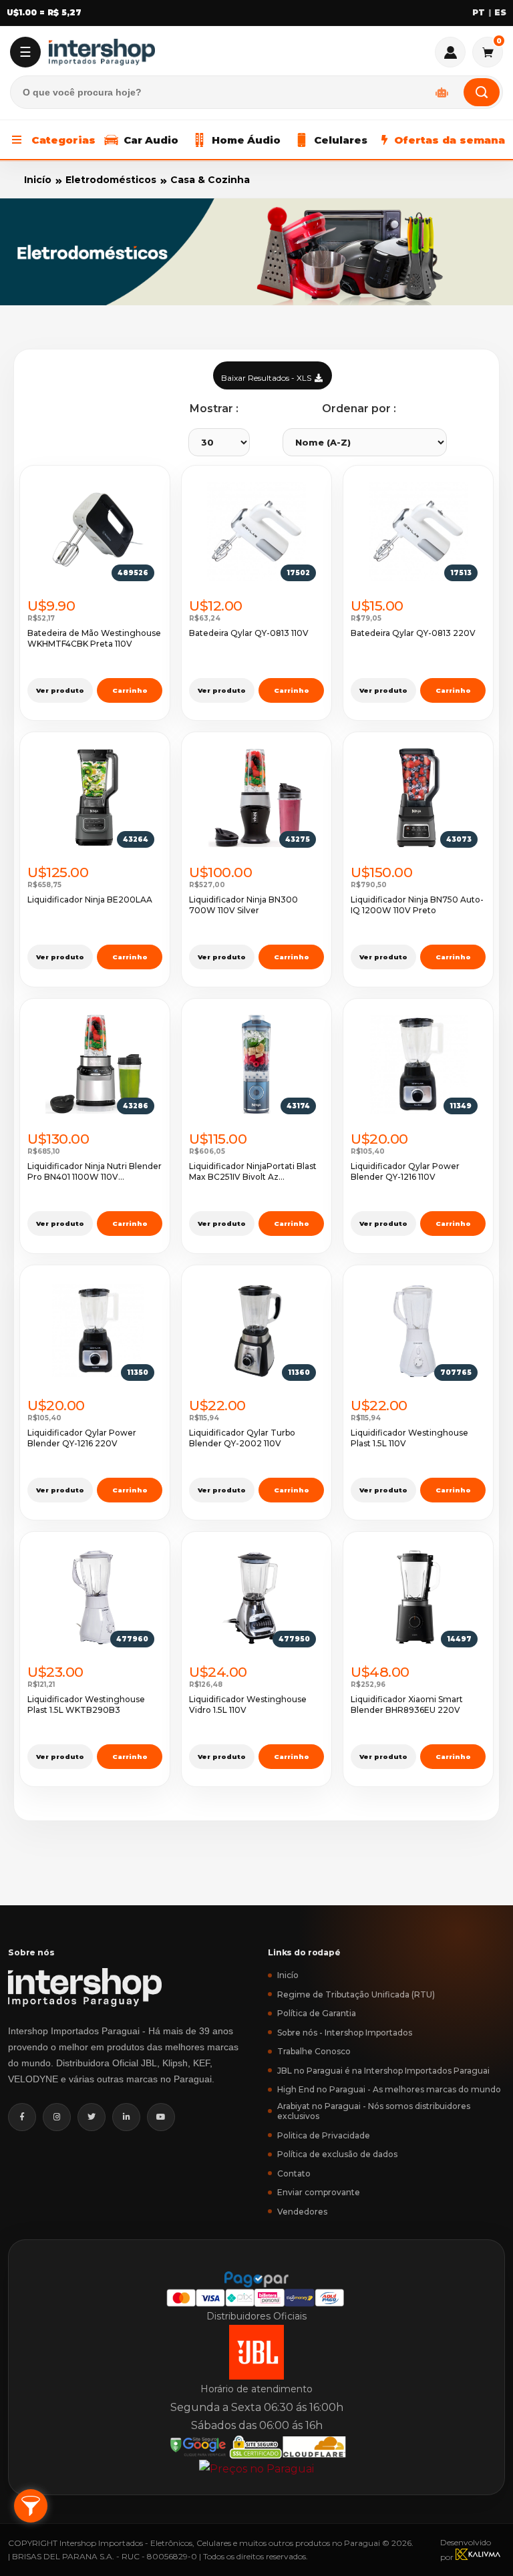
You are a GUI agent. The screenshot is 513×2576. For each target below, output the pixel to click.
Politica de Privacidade (324, 2135)
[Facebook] (22, 2117)
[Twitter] (92, 2117)
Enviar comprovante (319, 2192)
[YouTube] (161, 2117)
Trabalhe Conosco (314, 2051)
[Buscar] (482, 92)
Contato (294, 2173)
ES (500, 13)
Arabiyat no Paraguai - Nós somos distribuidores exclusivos (374, 2111)
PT (479, 13)
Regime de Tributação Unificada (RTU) (356, 1994)
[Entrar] (450, 52)
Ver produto (60, 690)
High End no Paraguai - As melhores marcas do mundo (389, 2089)
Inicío (38, 180)
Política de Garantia (317, 2013)
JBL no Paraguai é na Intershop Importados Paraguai (383, 2071)
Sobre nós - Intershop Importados (345, 2033)
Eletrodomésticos (111, 180)
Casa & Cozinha (210, 180)
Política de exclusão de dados (337, 2154)
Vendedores (302, 2212)
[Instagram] (57, 2117)
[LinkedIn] (126, 2117)
